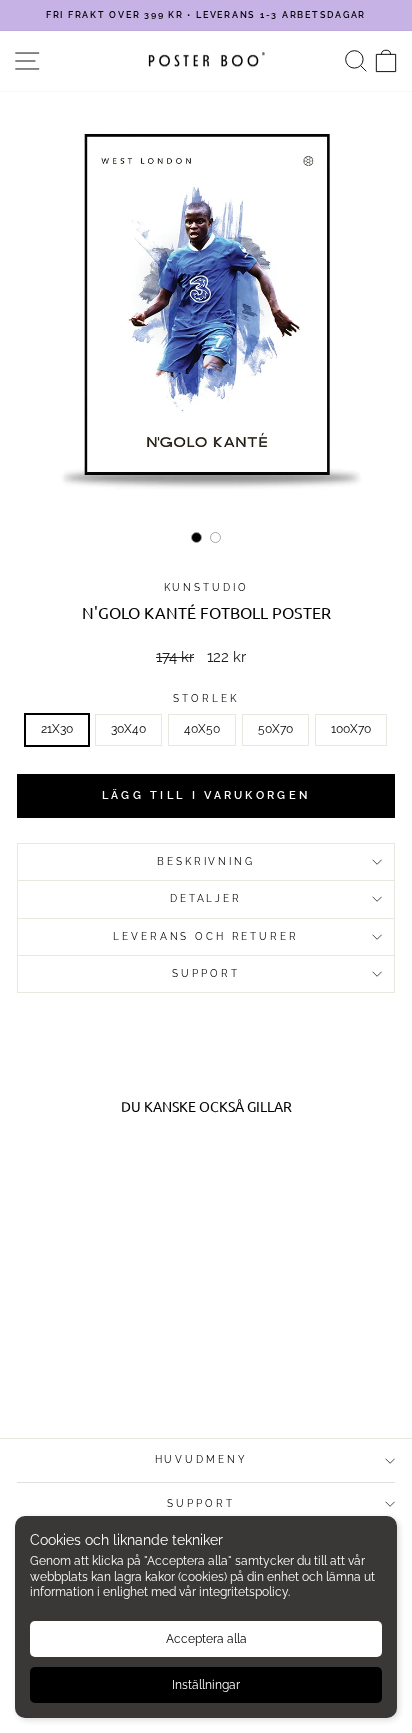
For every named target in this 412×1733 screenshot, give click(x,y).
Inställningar (206, 1685)
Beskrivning (206, 861)
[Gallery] (206, 321)
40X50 (202, 729)
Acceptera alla (206, 1639)
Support (200, 1503)
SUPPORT (205, 973)
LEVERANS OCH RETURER (205, 936)
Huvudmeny (201, 1459)
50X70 (275, 729)
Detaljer (206, 898)
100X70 (351, 729)
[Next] (366, 308)
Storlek (205, 698)
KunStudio (206, 587)
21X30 (57, 729)
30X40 (128, 729)
